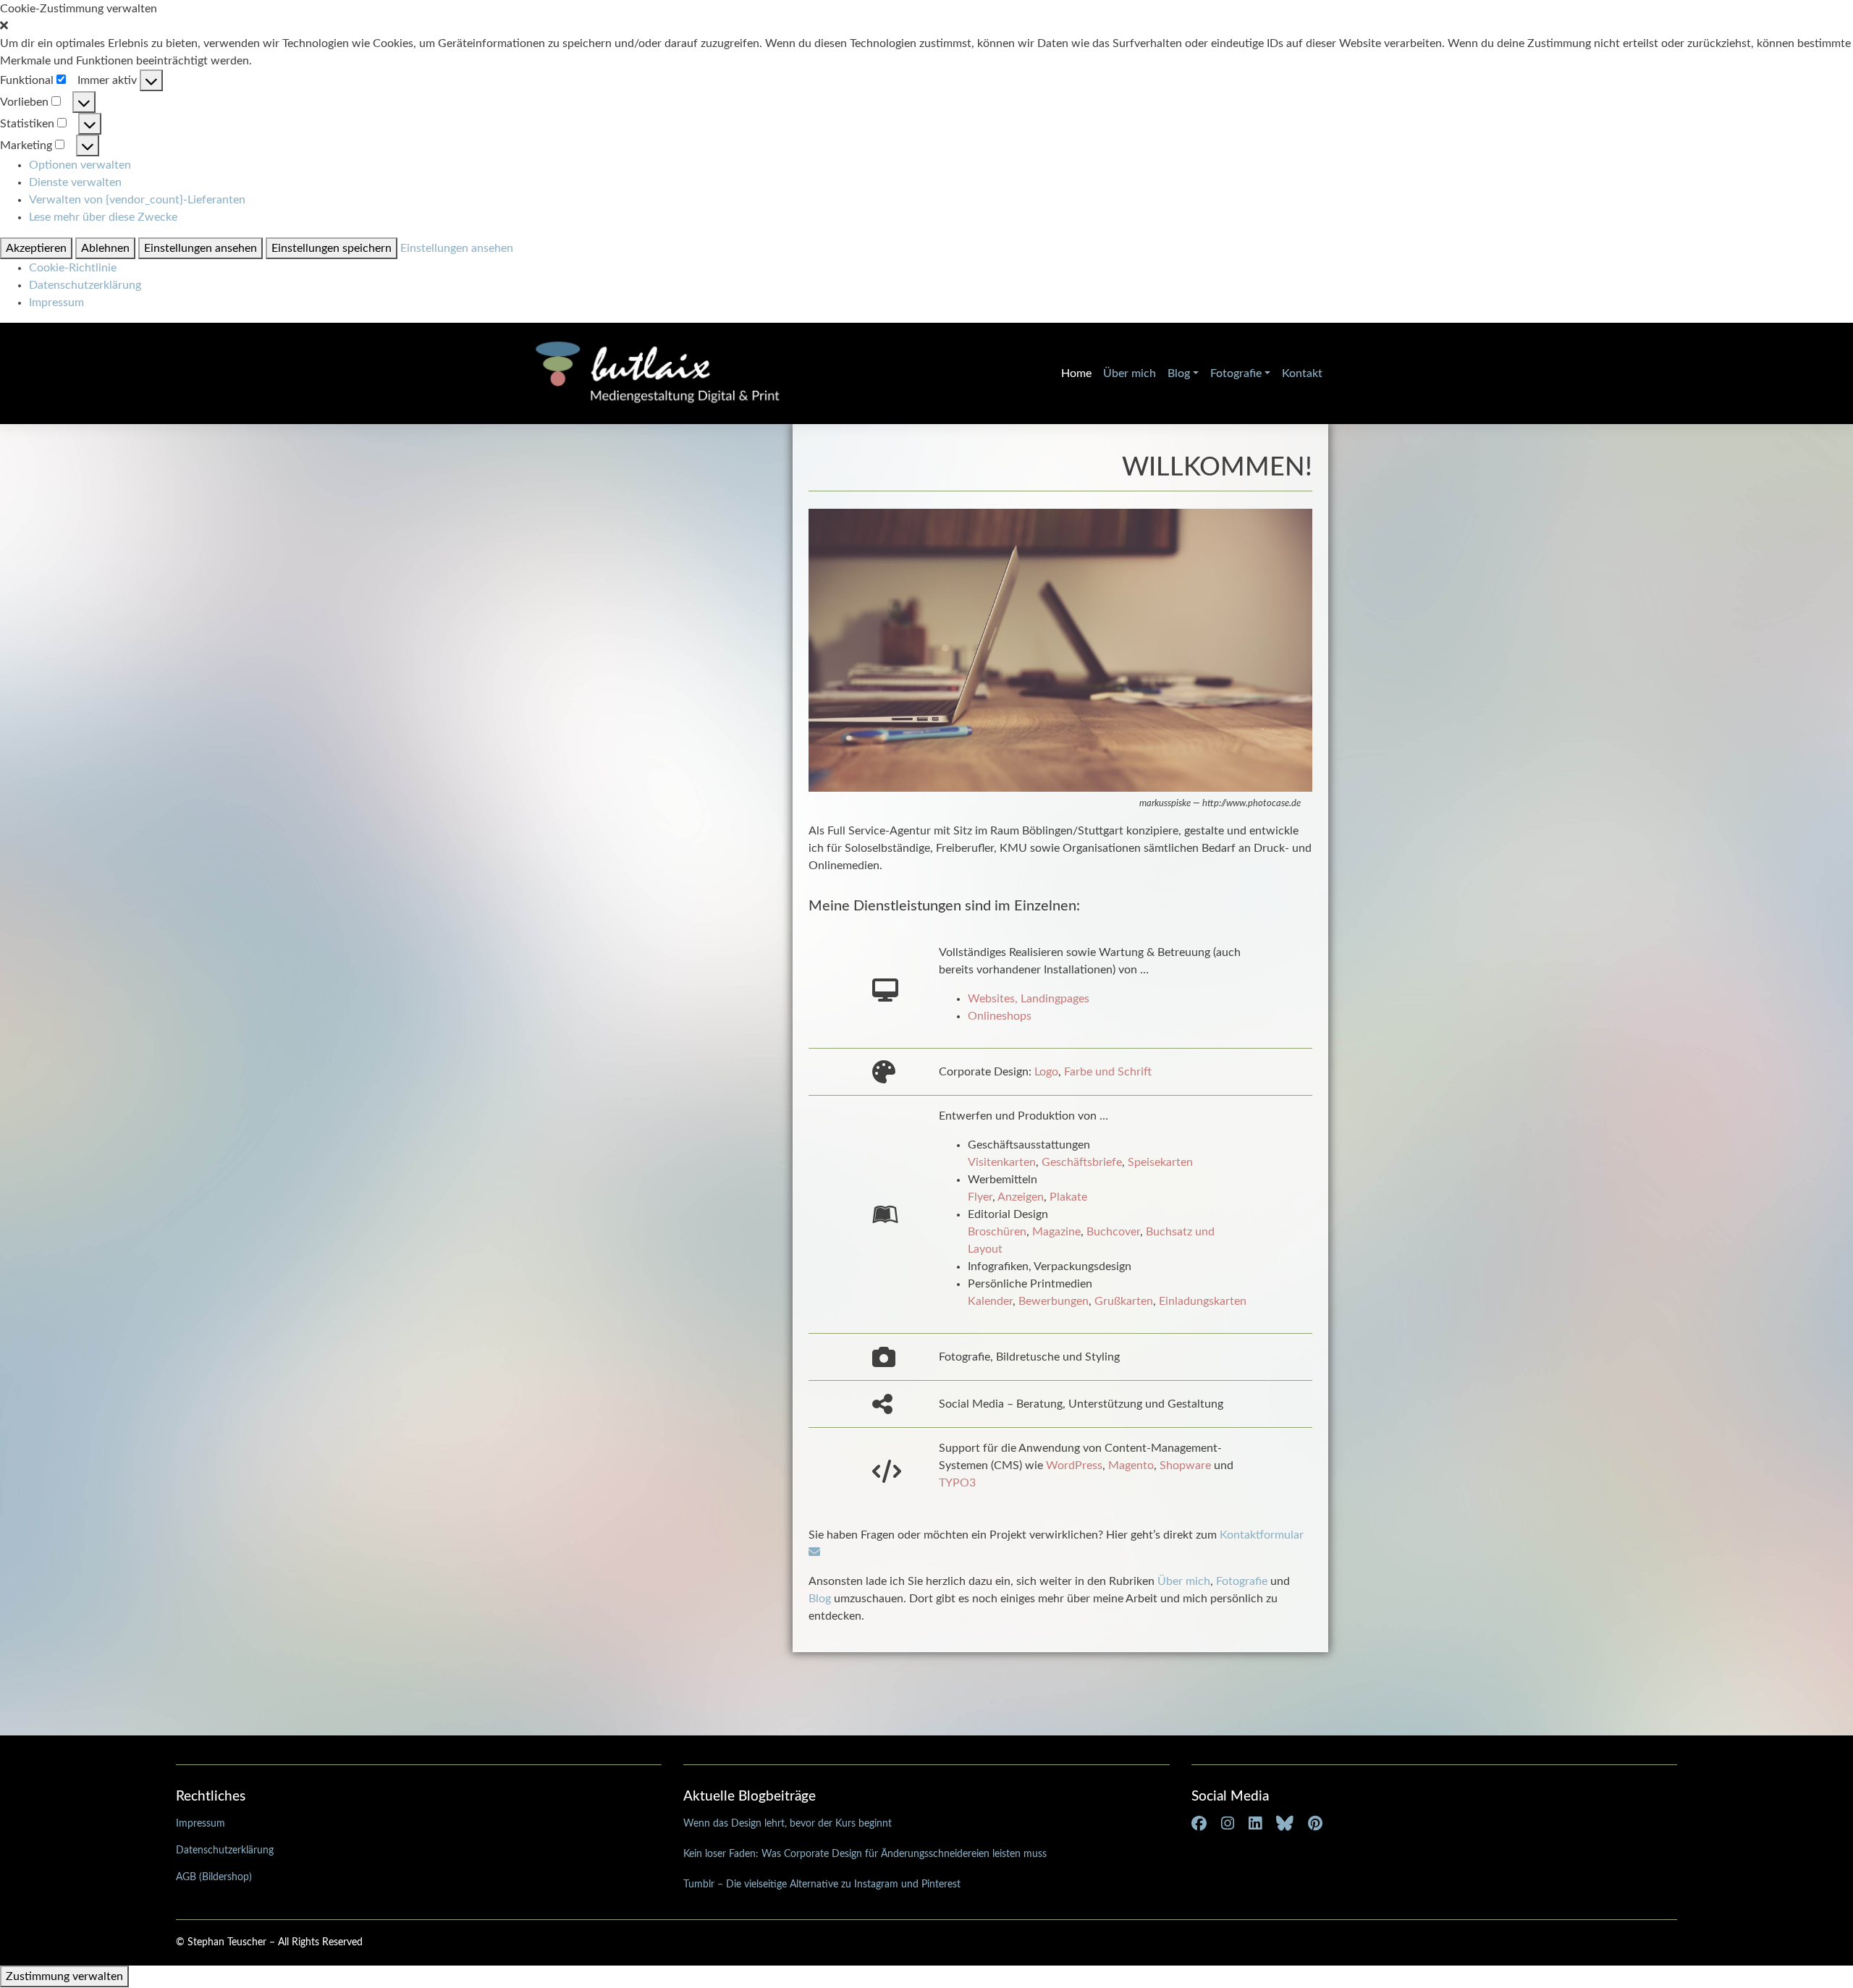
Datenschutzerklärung (85, 285)
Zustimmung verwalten (64, 1976)
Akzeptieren (36, 248)
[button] (926, 26)
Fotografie (1236, 373)
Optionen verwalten (80, 165)
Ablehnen (105, 248)
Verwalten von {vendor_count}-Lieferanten (137, 200)
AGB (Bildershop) (214, 1877)
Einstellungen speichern (332, 248)
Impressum (56, 303)
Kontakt (1302, 373)
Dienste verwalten (75, 182)
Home (1076, 373)
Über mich (1130, 373)
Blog (1179, 373)
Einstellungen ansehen (201, 248)
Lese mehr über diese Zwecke (103, 217)
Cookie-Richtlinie (73, 268)
